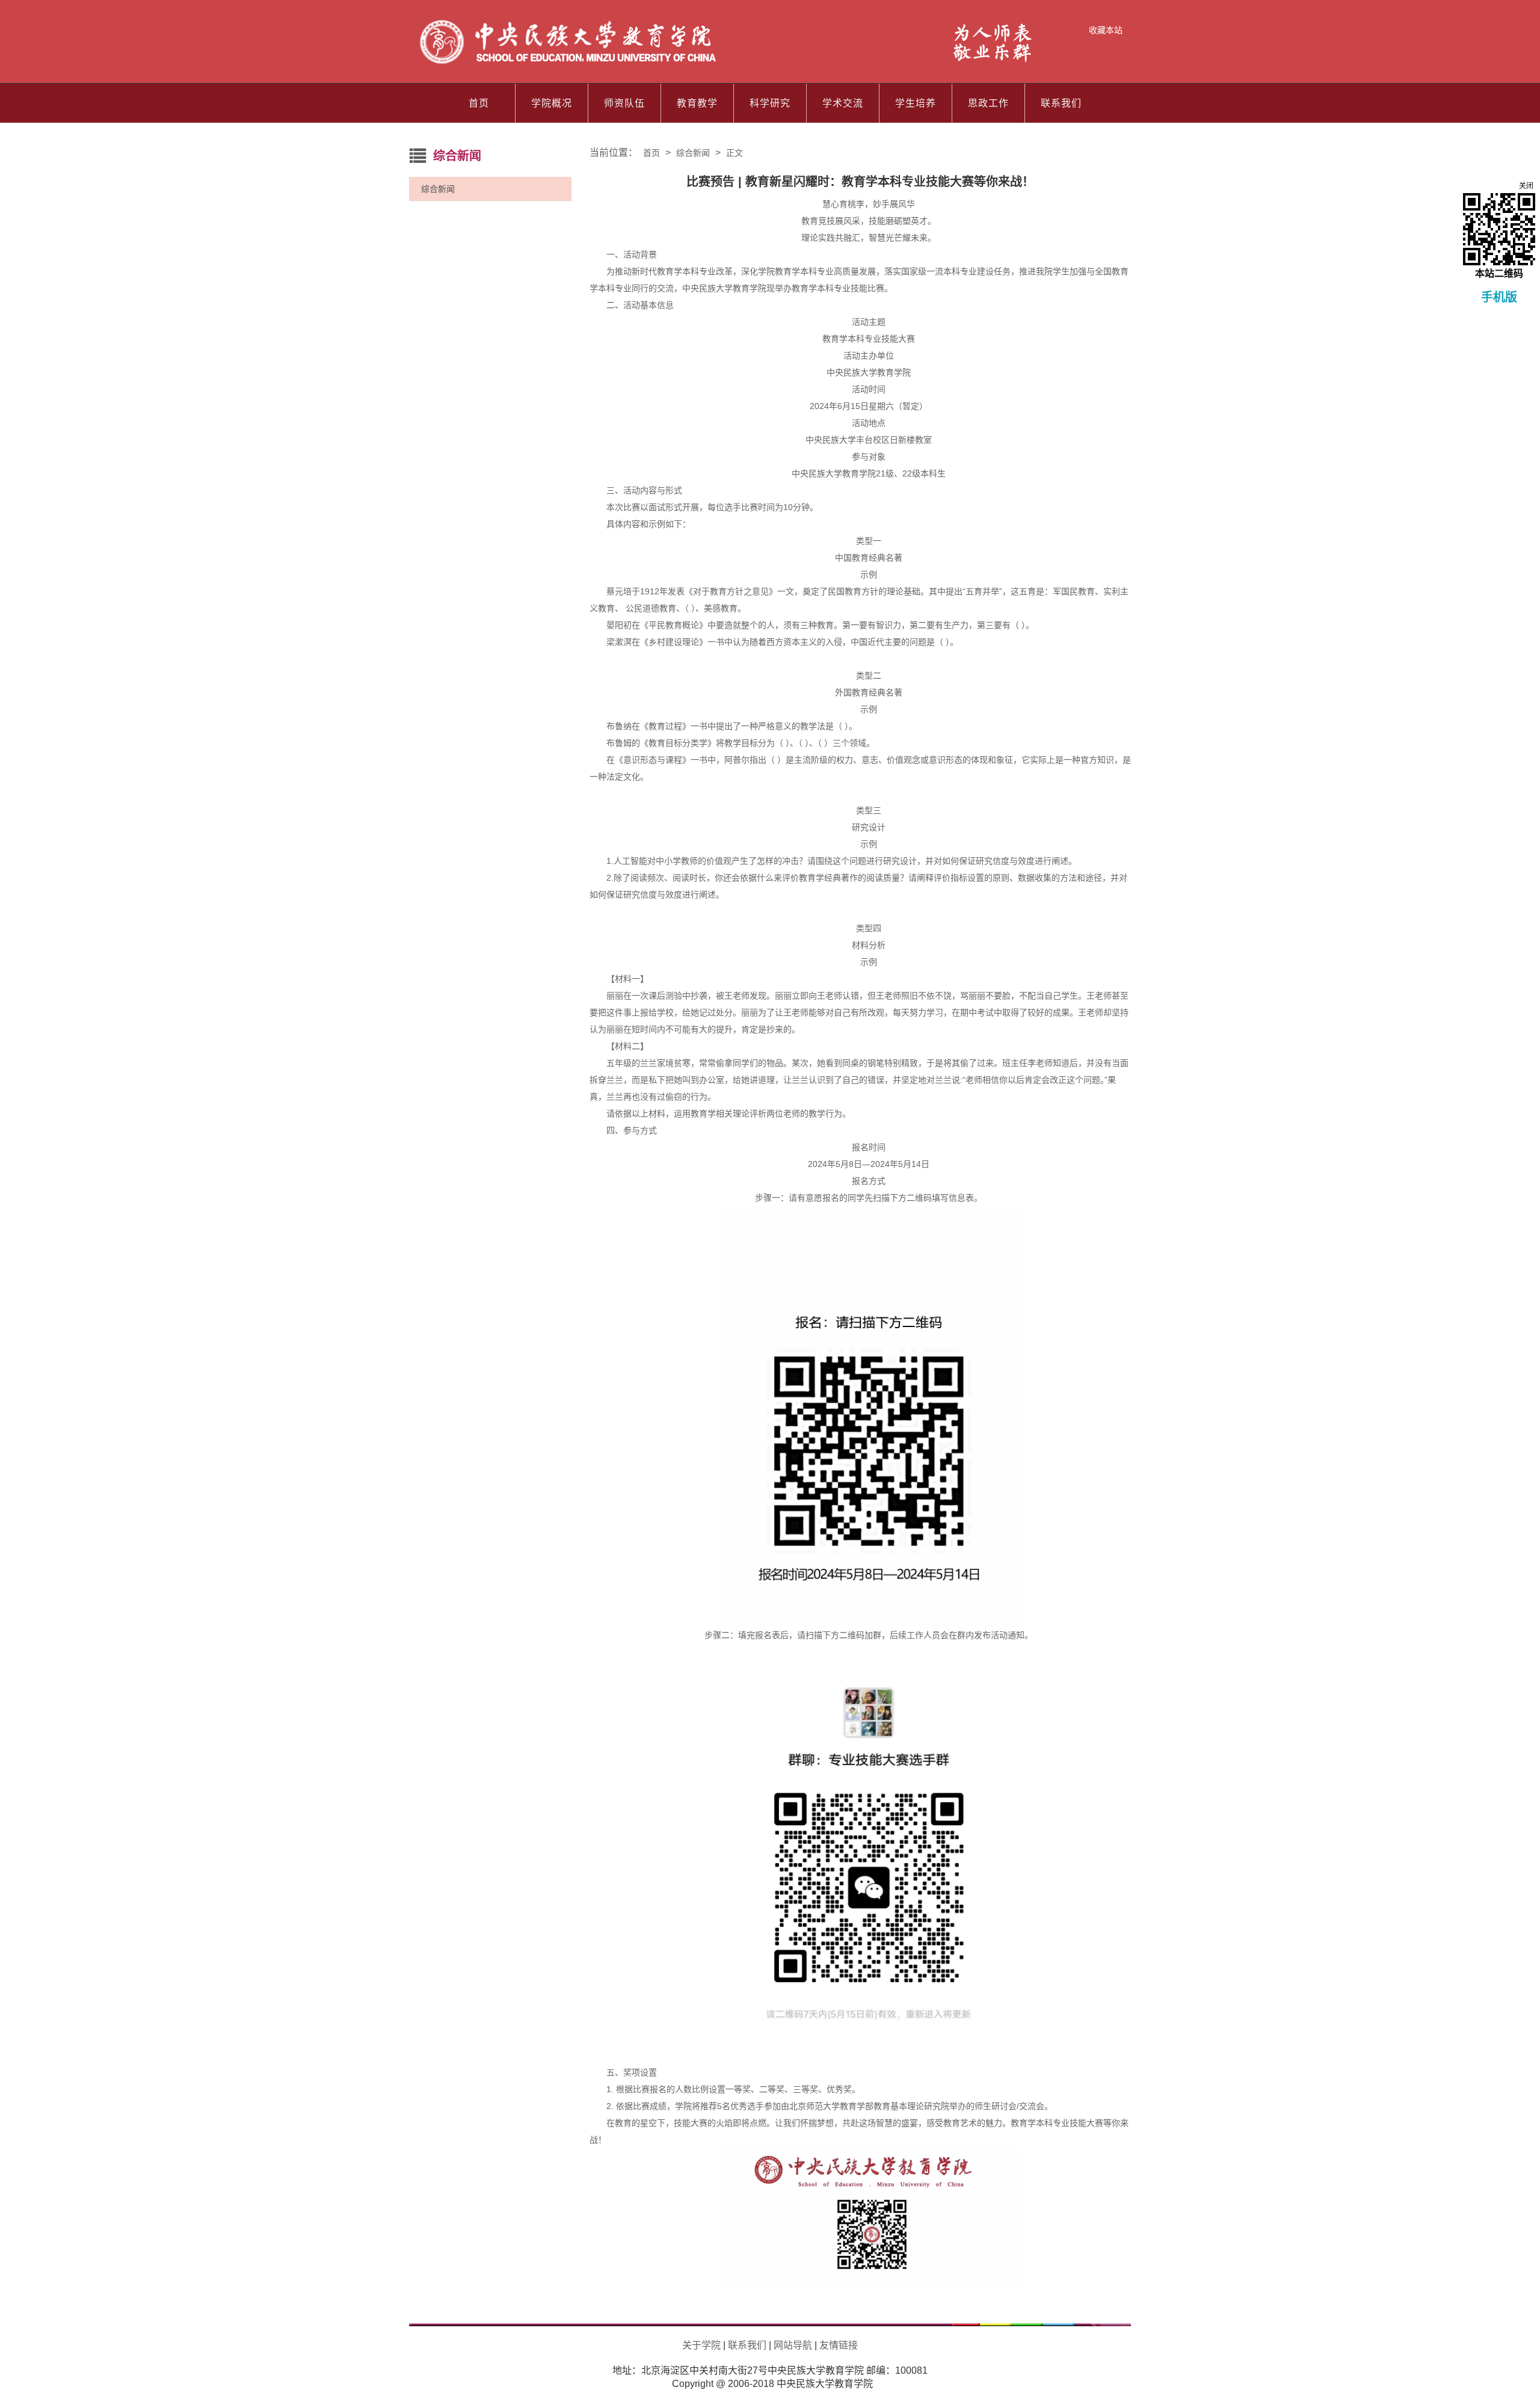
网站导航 (793, 2345)
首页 (479, 103)
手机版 (1499, 297)
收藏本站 (1106, 30)
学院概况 (552, 103)
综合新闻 (438, 189)
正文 (735, 153)
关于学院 (701, 2345)
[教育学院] (727, 63)
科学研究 (770, 103)
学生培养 (916, 103)
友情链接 (839, 2345)
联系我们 (1061, 103)
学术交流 (843, 103)
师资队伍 (624, 103)
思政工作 (988, 103)
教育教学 (697, 103)
